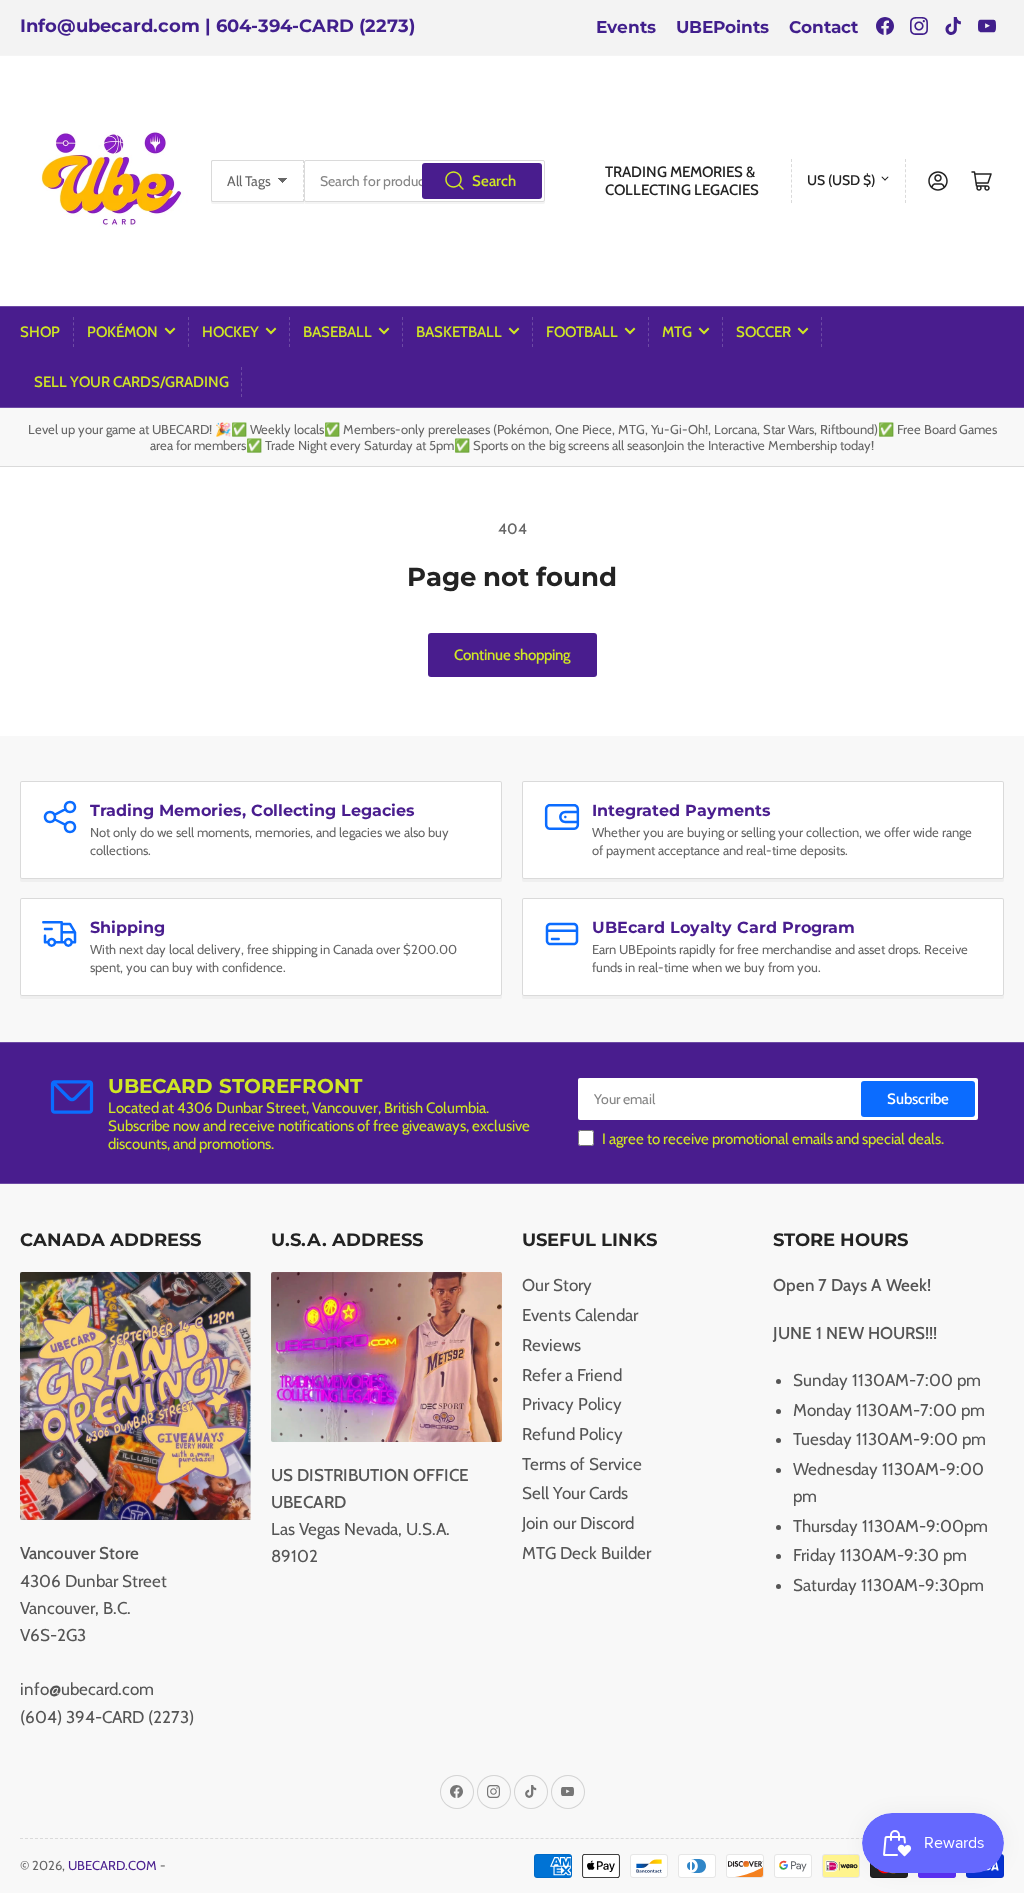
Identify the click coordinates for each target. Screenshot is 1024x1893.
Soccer (763, 332)
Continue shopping (512, 655)
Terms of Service (582, 1464)
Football (582, 332)
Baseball (337, 332)
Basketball (459, 332)
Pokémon (122, 332)
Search (494, 181)
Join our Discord (578, 1523)
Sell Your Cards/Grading (131, 382)
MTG (677, 332)
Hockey (230, 332)
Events (626, 27)
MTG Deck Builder (586, 1553)
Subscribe (918, 1099)
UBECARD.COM (112, 1865)
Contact (823, 27)
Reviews (551, 1345)
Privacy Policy (572, 1404)
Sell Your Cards (575, 1493)
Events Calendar (580, 1315)
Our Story (557, 1285)
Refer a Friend (572, 1375)
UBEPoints (722, 27)
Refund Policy (572, 1434)
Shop (40, 332)
